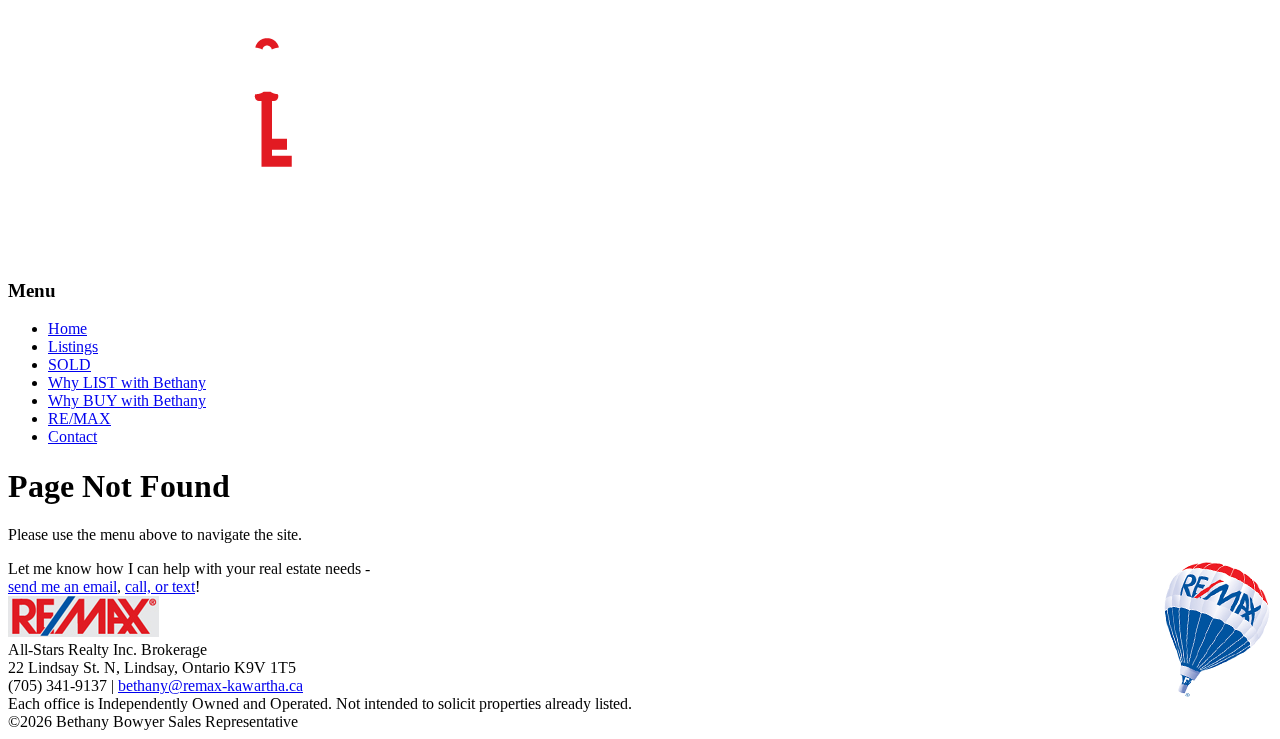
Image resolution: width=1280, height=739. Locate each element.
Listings (73, 346)
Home (67, 328)
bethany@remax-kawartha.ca (210, 685)
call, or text (160, 586)
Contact (72, 436)
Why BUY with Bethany (127, 400)
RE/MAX (79, 418)
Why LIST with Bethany (127, 382)
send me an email (62, 586)
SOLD (69, 364)
